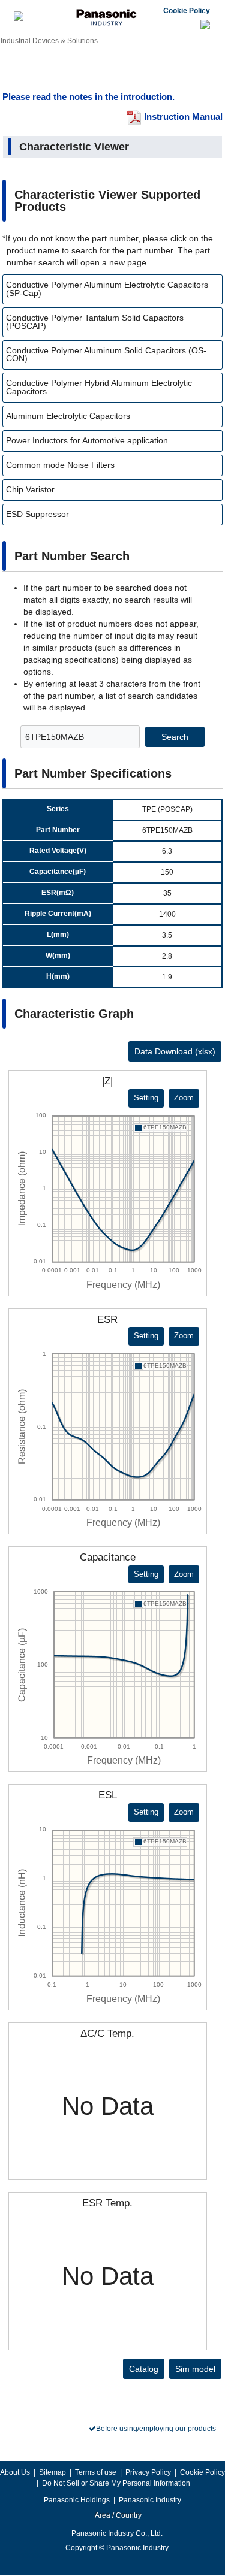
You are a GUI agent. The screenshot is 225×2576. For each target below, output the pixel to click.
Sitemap (52, 2472)
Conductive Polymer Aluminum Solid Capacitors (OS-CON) (106, 355)
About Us (15, 2472)
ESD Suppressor (37, 514)
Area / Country (118, 2515)
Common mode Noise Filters (60, 465)
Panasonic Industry (150, 2500)
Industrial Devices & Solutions (49, 41)
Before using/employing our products (156, 2429)
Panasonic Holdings (77, 2500)
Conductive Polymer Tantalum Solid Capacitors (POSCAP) (95, 322)
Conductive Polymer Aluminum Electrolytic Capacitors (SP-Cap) (107, 289)
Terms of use (96, 2472)
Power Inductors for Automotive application (87, 440)
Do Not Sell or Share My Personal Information (116, 2483)
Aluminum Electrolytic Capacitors (68, 416)
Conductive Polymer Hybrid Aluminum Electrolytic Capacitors (99, 387)
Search (175, 737)
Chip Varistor (30, 489)
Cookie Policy (187, 11)
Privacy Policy (148, 2472)
